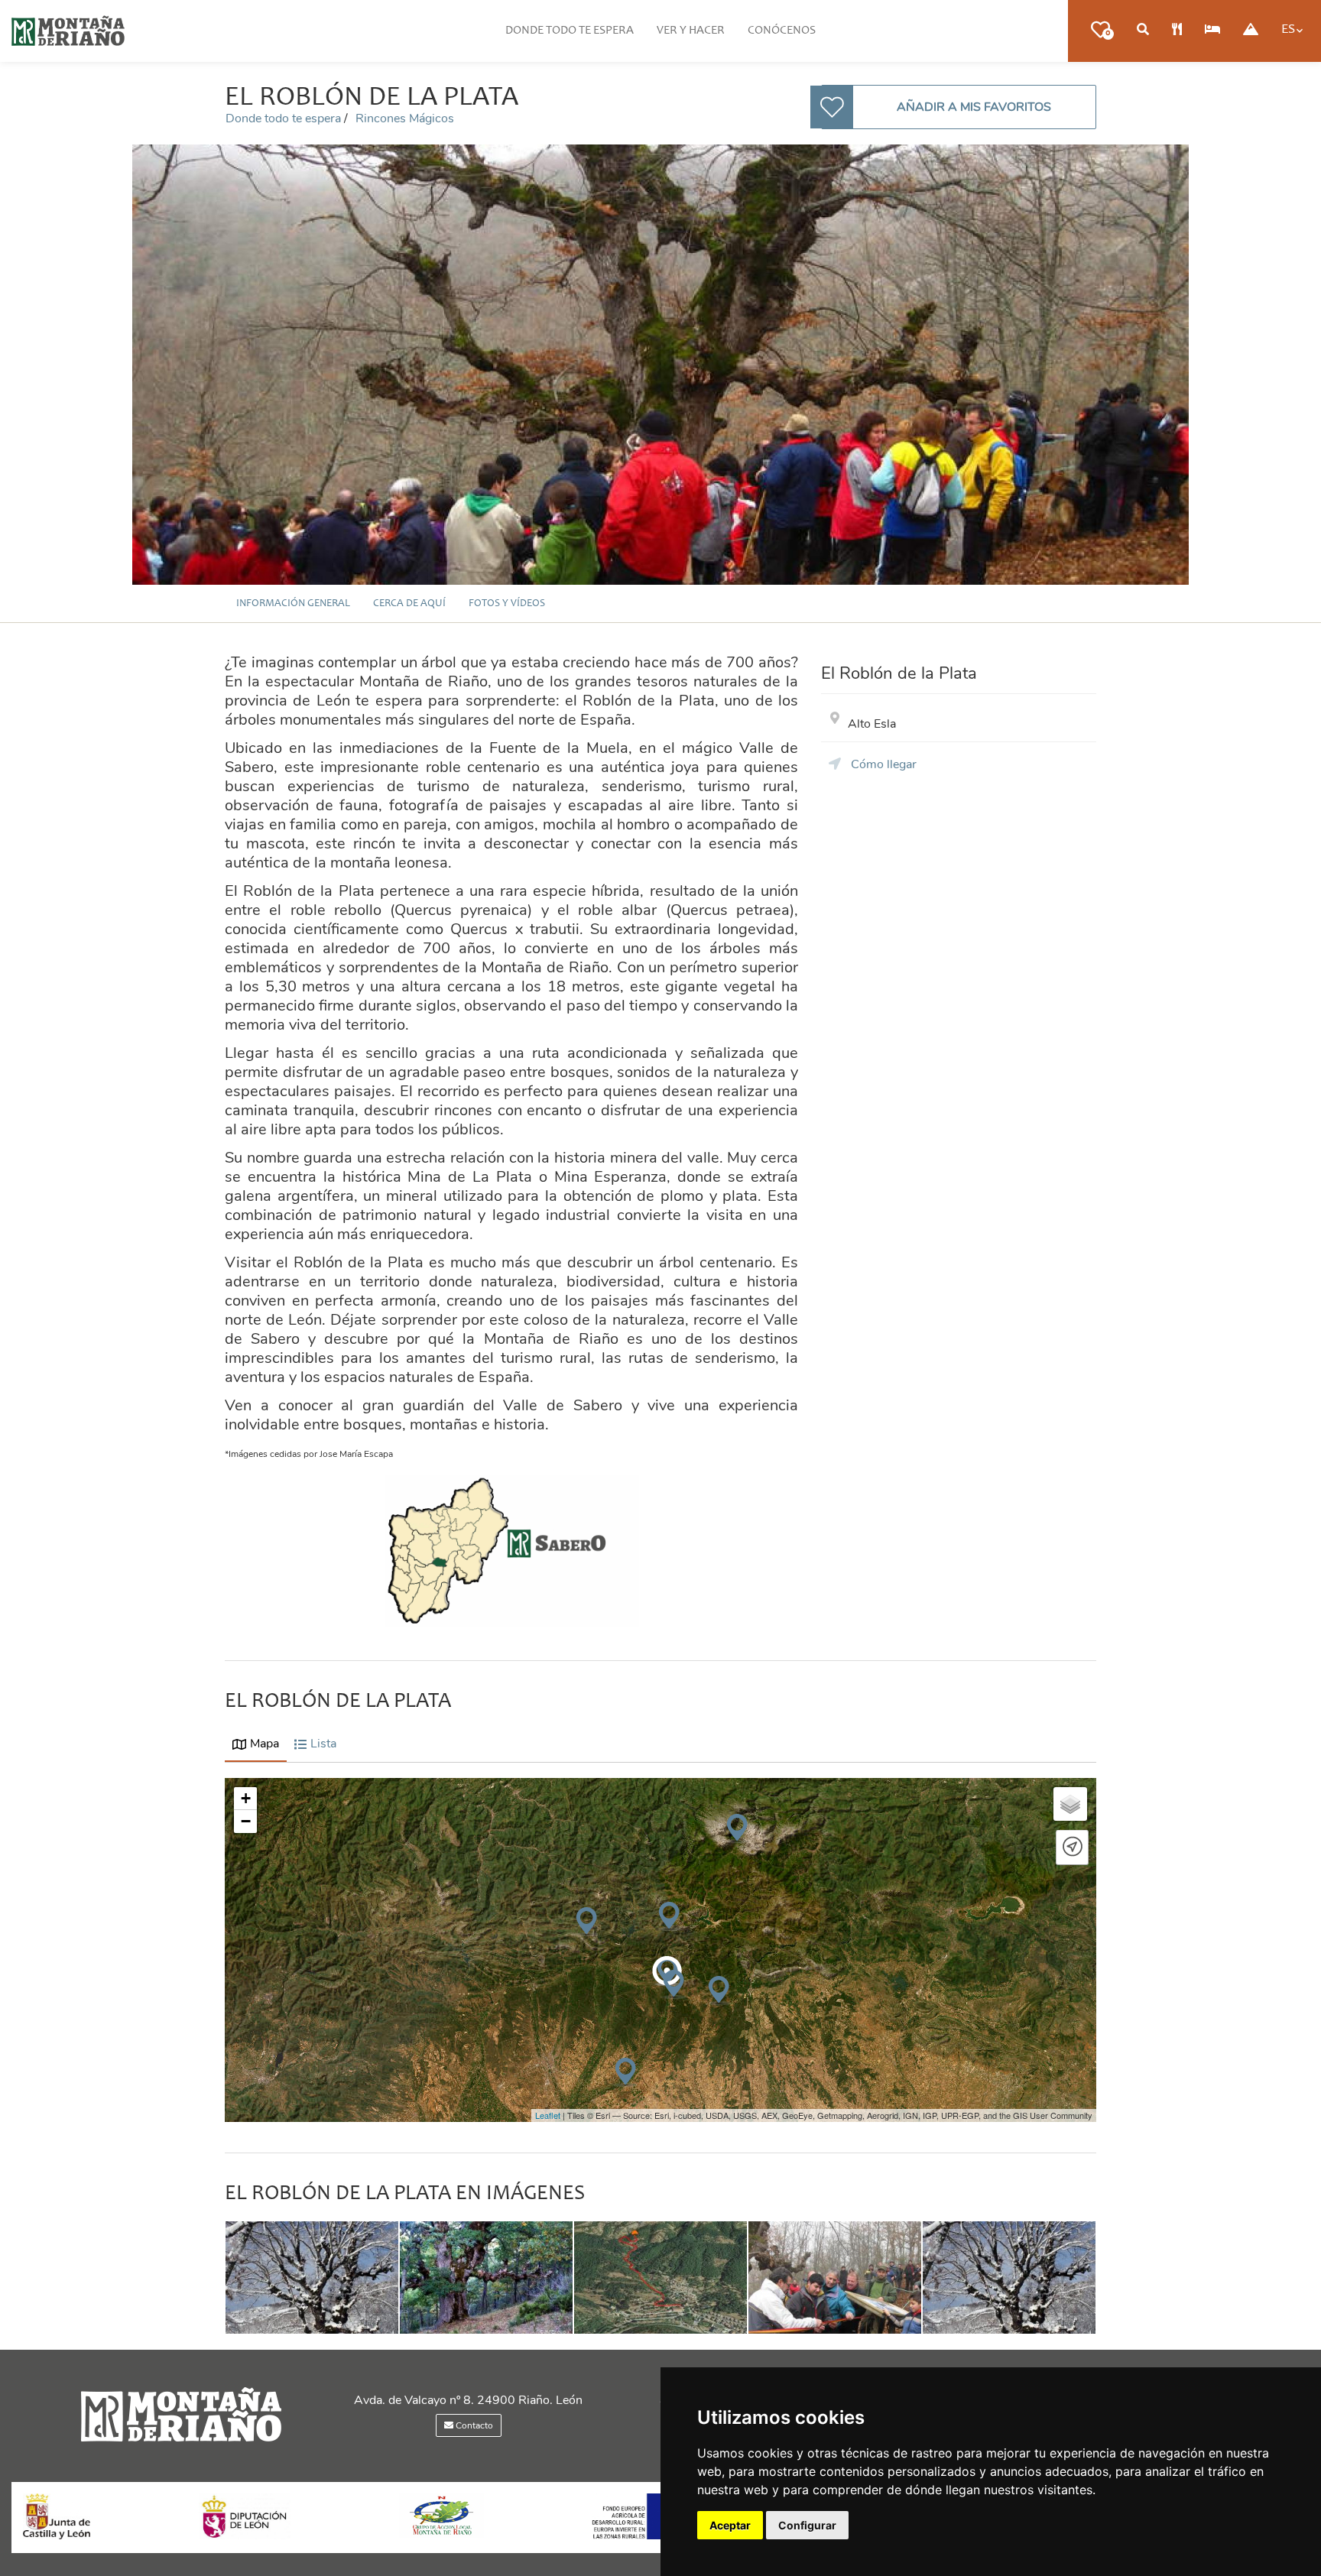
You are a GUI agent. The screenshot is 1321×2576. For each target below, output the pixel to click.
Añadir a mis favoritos (974, 107)
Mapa (265, 1744)
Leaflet (548, 2115)
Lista (323, 1744)
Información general (293, 604)
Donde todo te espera (570, 31)
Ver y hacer (691, 31)
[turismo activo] (1251, 31)
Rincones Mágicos (405, 118)
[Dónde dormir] (1212, 31)
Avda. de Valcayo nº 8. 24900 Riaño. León (468, 2400)
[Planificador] (1143, 31)
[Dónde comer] (1177, 31)
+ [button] (246, 1798)
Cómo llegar (882, 764)
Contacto (473, 2425)
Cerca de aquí (409, 604)
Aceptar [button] (730, 2525)
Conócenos (782, 31)
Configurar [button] (807, 2525)
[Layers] (1070, 1804)
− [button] (246, 1821)
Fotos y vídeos (507, 604)
